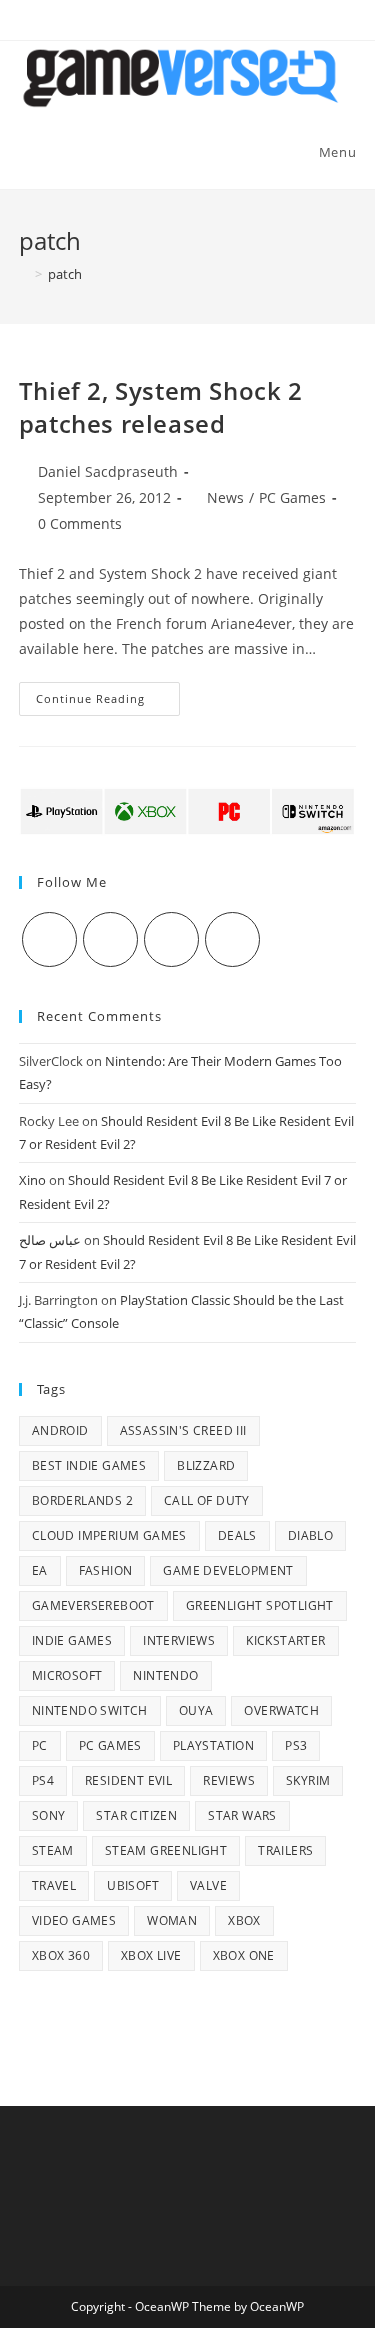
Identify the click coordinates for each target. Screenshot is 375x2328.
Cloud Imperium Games (109, 1535)
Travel (54, 1885)
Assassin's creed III (183, 1430)
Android (60, 1430)
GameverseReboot (93, 1605)
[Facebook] (110, 939)
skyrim (308, 1780)
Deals (237, 1535)
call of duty (207, 1500)
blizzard (206, 1465)
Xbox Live (151, 1955)
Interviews (179, 1640)
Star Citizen (136, 1815)
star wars (242, 1815)
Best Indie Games (89, 1465)
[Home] (24, 274)
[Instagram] (171, 939)
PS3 (296, 1745)
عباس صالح (50, 1240)
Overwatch (281, 1710)
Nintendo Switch (90, 1710)
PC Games (292, 497)
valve (208, 1885)
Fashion (106, 1570)
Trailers (285, 1850)
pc (40, 1745)
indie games (72, 1640)
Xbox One (244, 1955)
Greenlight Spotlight (260, 1605)
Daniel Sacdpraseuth (108, 471)
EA (40, 1570)
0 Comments (80, 523)
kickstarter (285, 1640)
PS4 (43, 1780)
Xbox (244, 1920)
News (225, 497)
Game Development (228, 1570)
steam (53, 1850)
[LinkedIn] (232, 939)
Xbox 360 (61, 1955)
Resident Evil (128, 1780)
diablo (310, 1535)
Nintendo (165, 1675)
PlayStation (213, 1745)
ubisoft (133, 1885)
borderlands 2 (82, 1500)
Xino (32, 1180)
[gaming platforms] (187, 810)
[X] (49, 939)
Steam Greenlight (166, 1850)
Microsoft (67, 1675)
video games (74, 1920)
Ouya (196, 1710)
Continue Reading (108, 702)
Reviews (229, 1780)
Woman (172, 1920)
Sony (49, 1815)
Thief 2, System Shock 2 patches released (161, 407)
